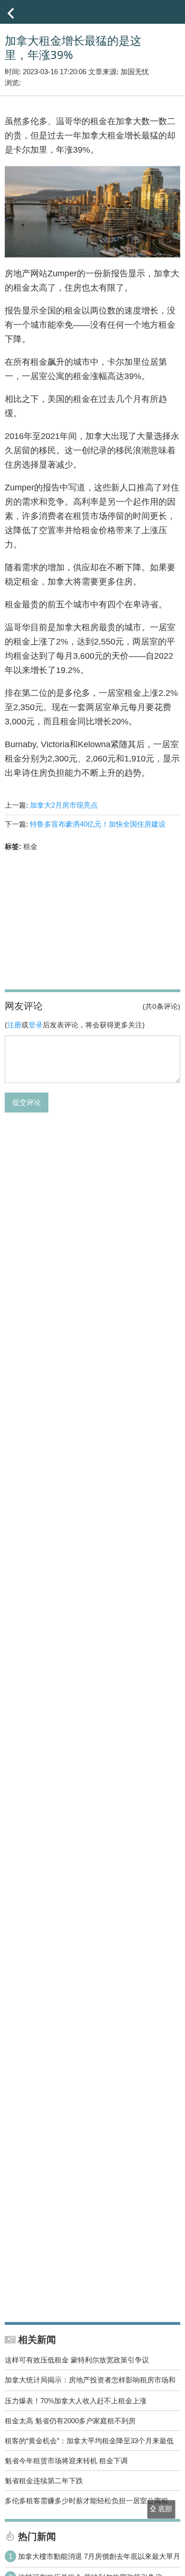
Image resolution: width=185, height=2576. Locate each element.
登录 (36, 1025)
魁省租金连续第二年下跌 (44, 2481)
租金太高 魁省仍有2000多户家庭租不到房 (70, 2421)
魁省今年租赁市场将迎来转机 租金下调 (66, 2461)
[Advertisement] (92, 919)
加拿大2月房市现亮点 (64, 805)
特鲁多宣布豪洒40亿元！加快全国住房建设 (98, 824)
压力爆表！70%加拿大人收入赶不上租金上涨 (76, 2401)
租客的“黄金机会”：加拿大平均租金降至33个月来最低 (89, 2441)
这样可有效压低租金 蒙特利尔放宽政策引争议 (77, 2360)
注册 (14, 1025)
